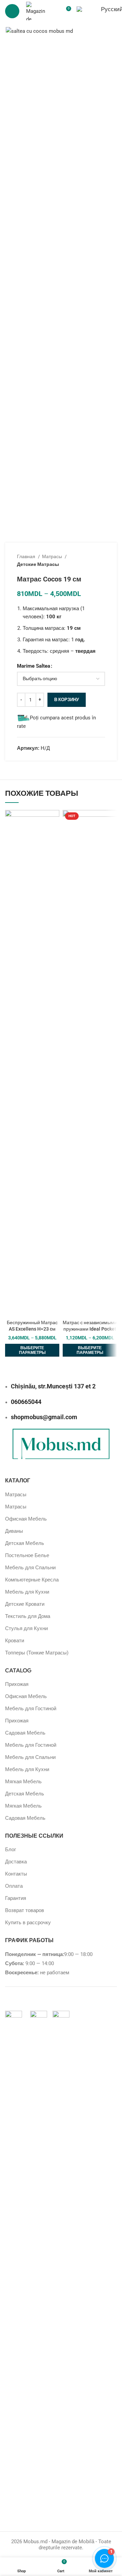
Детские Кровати (25, 1604)
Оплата (14, 1886)
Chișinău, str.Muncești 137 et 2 (53, 1386)
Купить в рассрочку (28, 1923)
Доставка (16, 1862)
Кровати (15, 1641)
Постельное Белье (27, 1555)
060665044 (26, 1402)
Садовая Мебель (25, 1733)
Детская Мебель (25, 1543)
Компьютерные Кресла (32, 1580)
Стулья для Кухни (26, 1628)
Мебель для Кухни (27, 1592)
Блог (11, 1850)
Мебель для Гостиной (31, 1709)
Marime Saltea (34, 666)
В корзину (67, 700)
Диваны (14, 1531)
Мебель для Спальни (30, 1568)
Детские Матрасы (38, 564)
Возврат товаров (25, 1910)
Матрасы (53, 556)
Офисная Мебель (26, 1519)
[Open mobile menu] (12, 11)
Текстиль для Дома (28, 1616)
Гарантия (16, 1898)
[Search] (54, 11)
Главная (27, 556)
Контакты (16, 1874)
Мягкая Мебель (23, 1782)
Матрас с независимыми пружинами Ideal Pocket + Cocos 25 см (90, 1329)
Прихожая (17, 1684)
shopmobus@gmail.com (44, 1417)
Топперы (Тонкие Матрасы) (37, 1653)
